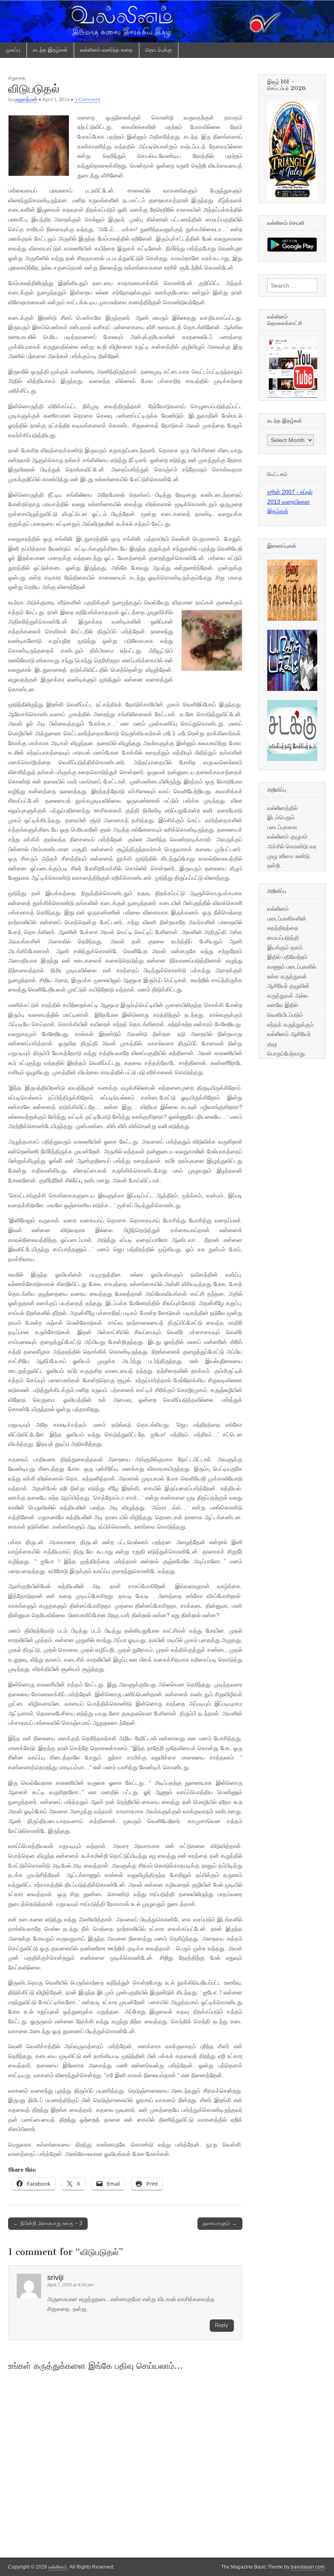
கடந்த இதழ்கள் (50, 50)
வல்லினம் (58, 2567)
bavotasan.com (308, 2567)
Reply (222, 2325)
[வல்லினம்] (167, 21)
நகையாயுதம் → (220, 2223)
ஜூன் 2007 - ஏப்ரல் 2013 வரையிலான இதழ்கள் (290, 501)
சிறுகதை (17, 78)
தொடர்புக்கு (159, 50)
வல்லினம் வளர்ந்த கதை (107, 50)
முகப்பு (13, 50)
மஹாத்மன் (26, 99)
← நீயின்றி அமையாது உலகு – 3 (48, 2223)
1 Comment (87, 99)
